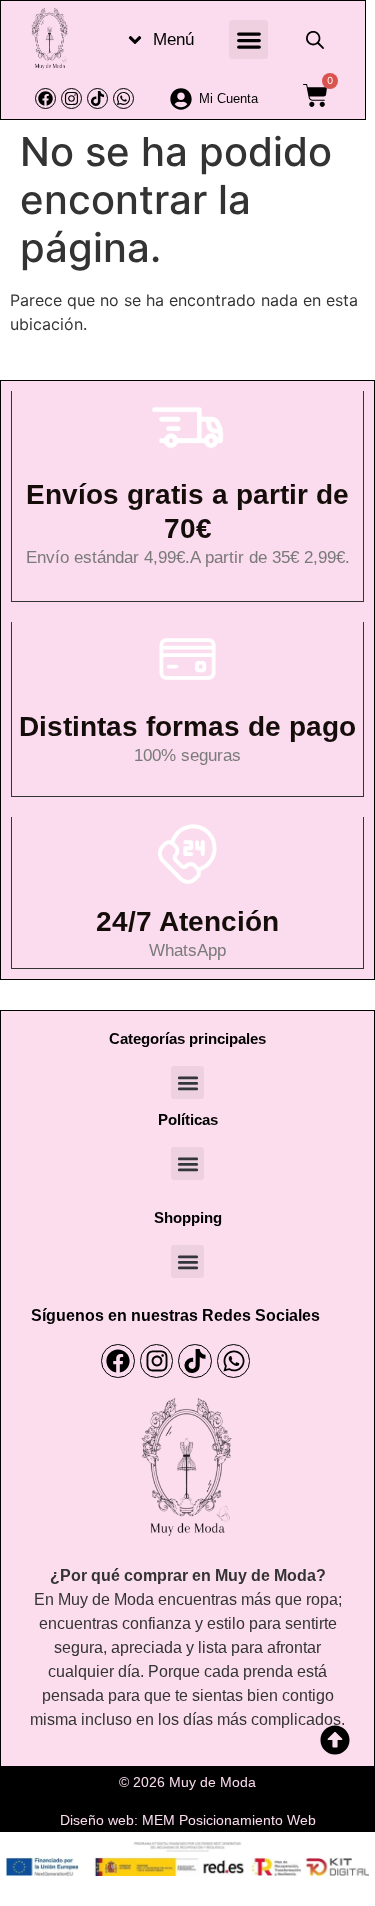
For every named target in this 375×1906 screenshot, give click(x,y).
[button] (248, 39)
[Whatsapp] (123, 98)
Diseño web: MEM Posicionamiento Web (188, 1820)
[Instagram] (71, 98)
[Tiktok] (97, 98)
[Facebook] (45, 98)
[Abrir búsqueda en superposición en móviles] (315, 39)
